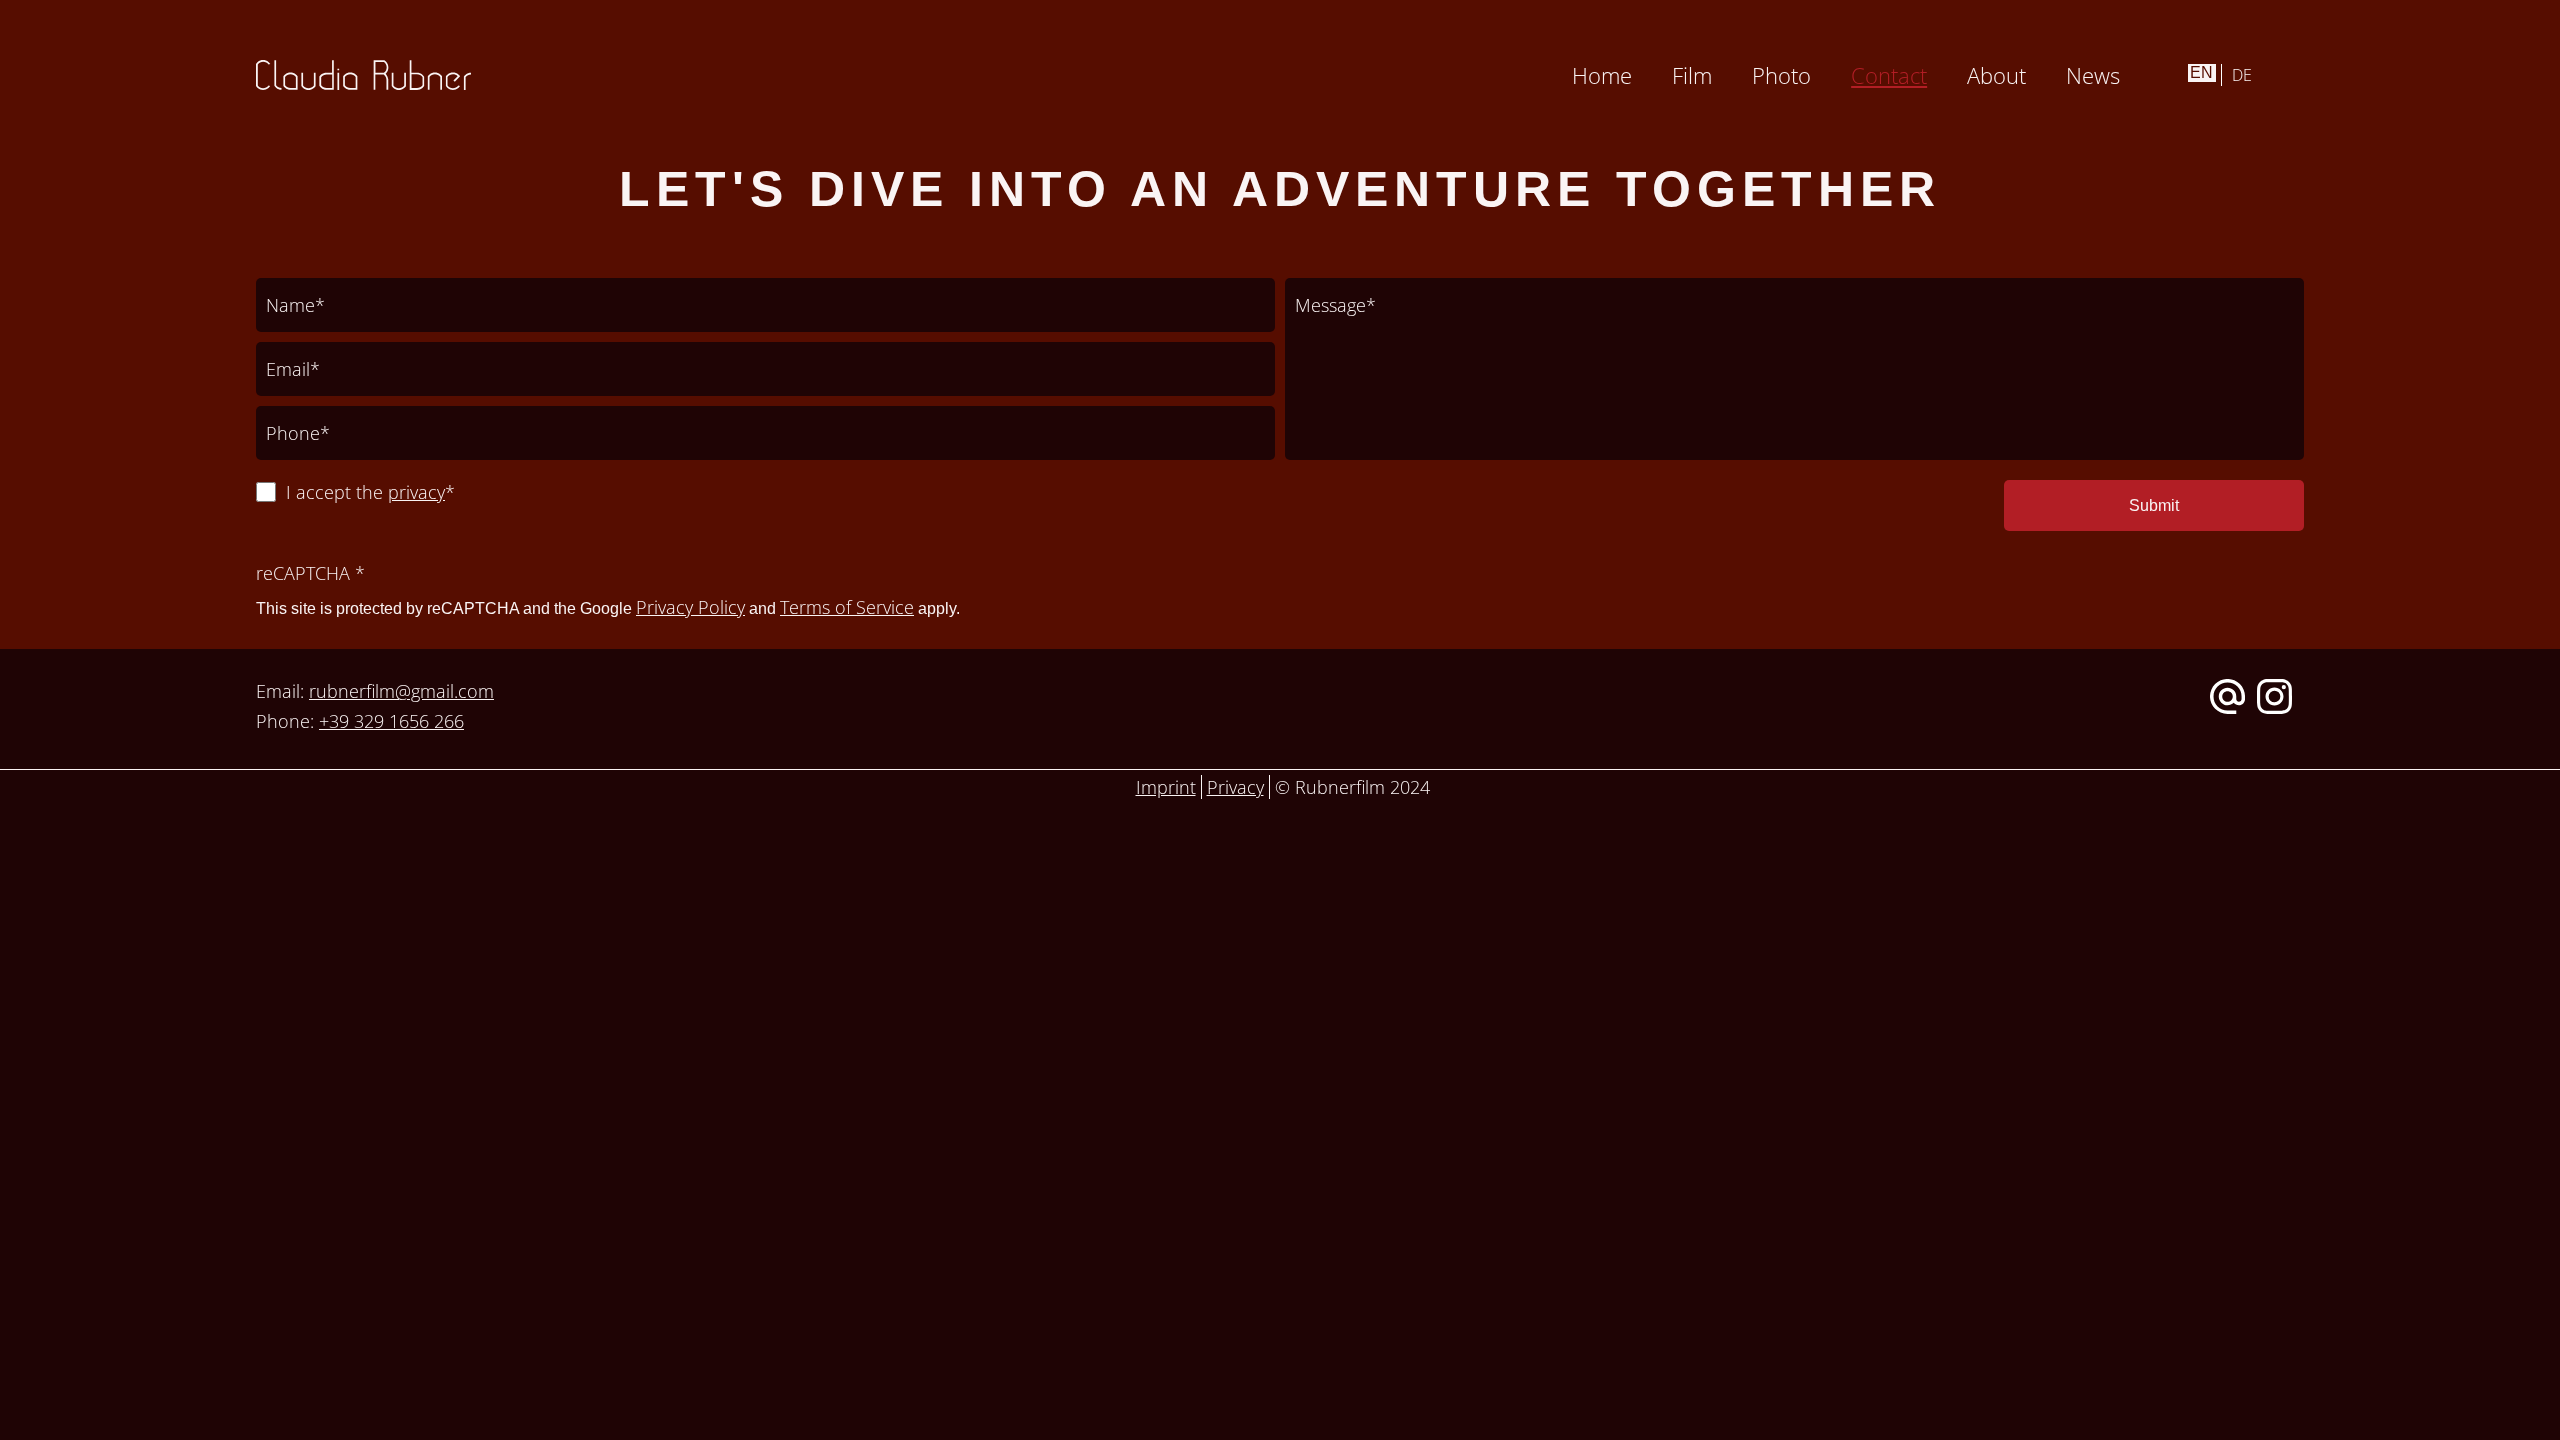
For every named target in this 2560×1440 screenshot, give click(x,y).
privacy (416, 492)
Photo (1781, 75)
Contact (1889, 75)
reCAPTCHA (310, 573)
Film (1692, 75)
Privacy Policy (690, 607)
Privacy (1235, 787)
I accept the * (370, 492)
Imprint (1166, 787)
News (2093, 75)
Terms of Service (847, 607)
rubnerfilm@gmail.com (401, 691)
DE (2242, 75)
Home (1602, 75)
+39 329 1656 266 (391, 721)
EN (2201, 72)
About (1996, 75)
